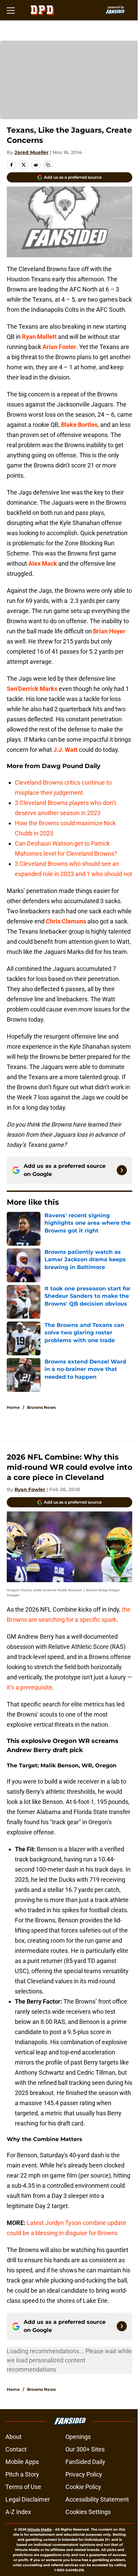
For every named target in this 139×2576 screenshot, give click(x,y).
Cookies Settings (88, 2512)
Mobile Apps (22, 2462)
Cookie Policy (83, 2487)
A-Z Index (18, 2512)
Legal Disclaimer (28, 2499)
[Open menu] (11, 10)
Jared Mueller (32, 152)
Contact (16, 2449)
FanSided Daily (85, 2462)
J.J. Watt (65, 750)
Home (13, 1407)
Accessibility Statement (97, 2499)
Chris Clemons (66, 921)
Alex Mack (43, 563)
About (13, 2437)
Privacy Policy (84, 2474)
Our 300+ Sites (85, 2449)
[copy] (48, 165)
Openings (78, 2437)
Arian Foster (59, 347)
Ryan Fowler (30, 1489)
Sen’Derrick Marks (32, 689)
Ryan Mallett (39, 337)
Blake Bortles (79, 425)
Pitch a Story (22, 2474)
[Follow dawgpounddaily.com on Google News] (122, 1170)
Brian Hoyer (109, 631)
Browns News (41, 1407)
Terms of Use (23, 2487)
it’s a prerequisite (30, 1687)
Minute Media (39, 2529)
